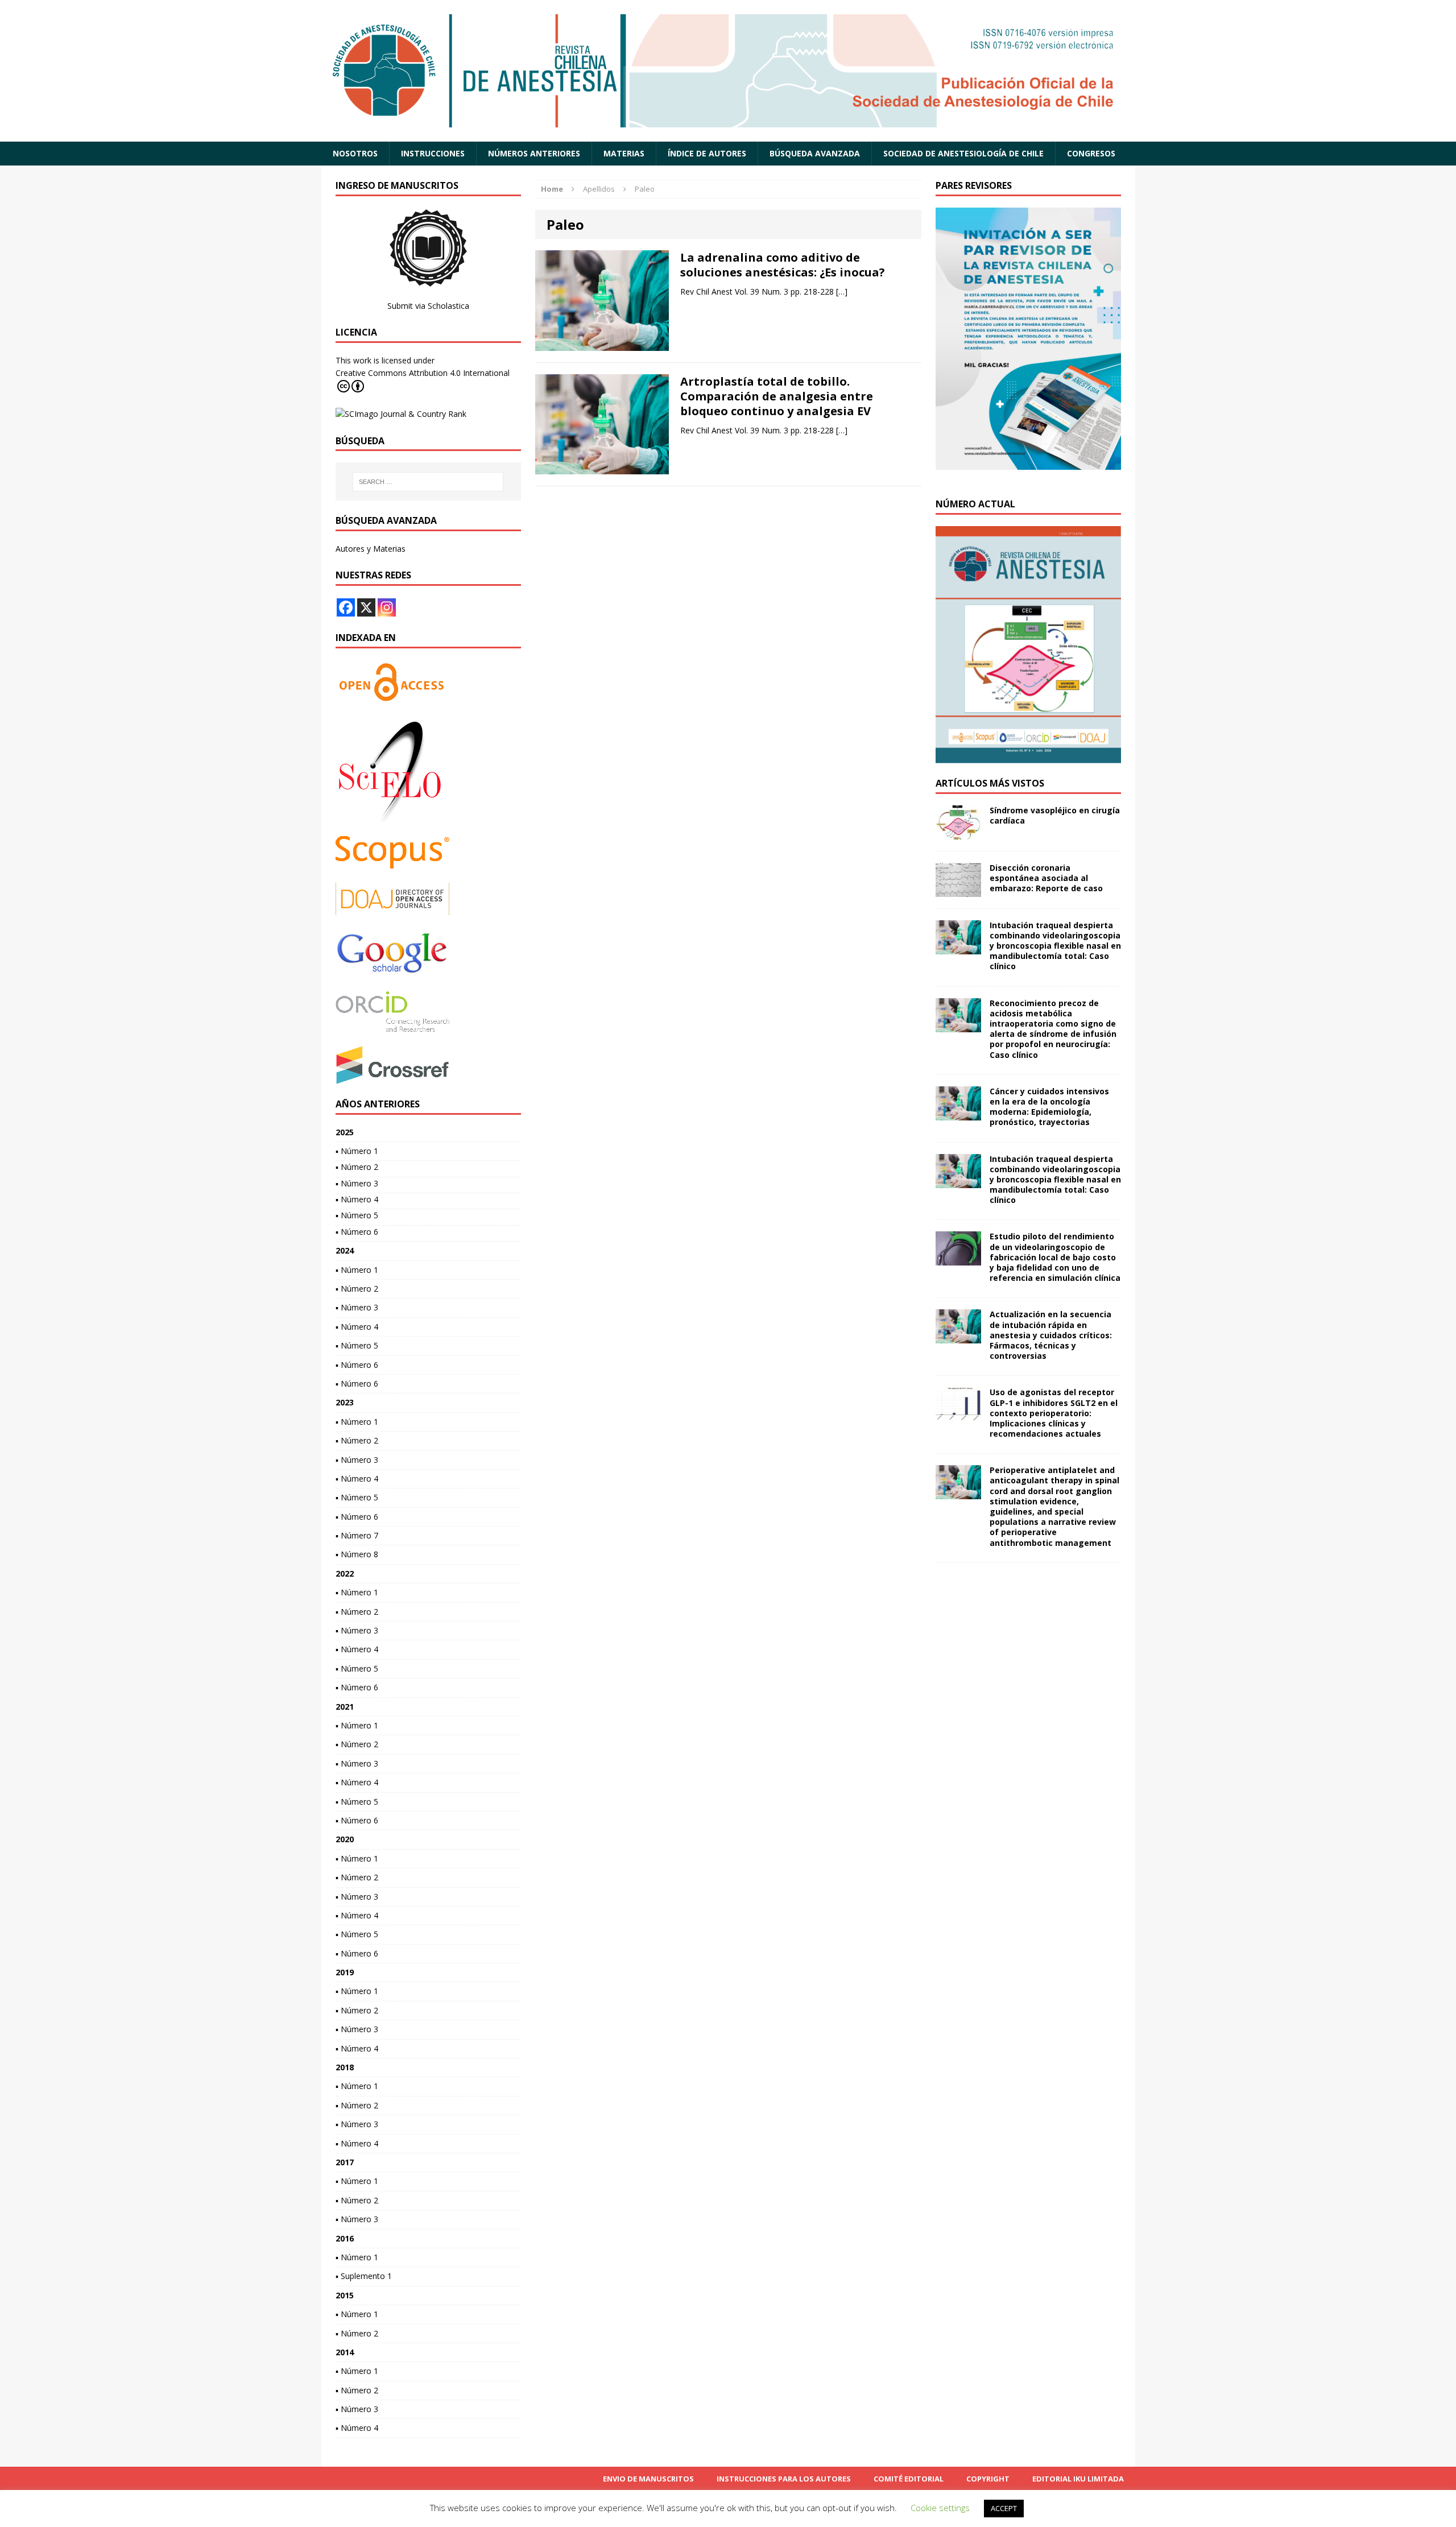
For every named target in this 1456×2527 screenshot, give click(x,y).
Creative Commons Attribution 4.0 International (423, 373)
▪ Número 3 (357, 1183)
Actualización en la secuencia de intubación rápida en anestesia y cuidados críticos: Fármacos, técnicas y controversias (1051, 1335)
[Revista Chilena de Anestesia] (728, 71)
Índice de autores (707, 153)
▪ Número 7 (357, 1535)
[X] (366, 607)
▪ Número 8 (357, 1554)
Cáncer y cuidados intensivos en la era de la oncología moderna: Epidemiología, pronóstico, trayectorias (1049, 1107)
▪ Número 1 (357, 1151)
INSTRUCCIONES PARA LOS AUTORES (784, 2479)
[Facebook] (346, 607)
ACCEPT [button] (1004, 2508)
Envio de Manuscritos (648, 2479)
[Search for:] (428, 482)
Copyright (988, 2479)
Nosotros (355, 153)
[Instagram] (387, 607)
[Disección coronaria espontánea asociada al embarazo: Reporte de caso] (958, 890)
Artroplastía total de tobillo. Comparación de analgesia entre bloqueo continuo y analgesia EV (777, 396)
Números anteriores (534, 153)
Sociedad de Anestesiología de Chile (963, 153)
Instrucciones (433, 153)
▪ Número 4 (357, 1199)
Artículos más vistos (990, 783)
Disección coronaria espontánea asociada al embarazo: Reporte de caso (1046, 878)
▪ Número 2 (357, 1167)
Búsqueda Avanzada (815, 153)
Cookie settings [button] (940, 2508)
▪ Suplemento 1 (364, 2276)
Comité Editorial (909, 2479)
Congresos (1091, 153)
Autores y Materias (371, 549)
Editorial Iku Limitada (1078, 2479)
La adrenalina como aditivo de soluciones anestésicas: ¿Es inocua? (783, 265)
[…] (842, 291)
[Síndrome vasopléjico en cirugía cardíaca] (958, 832)
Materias (624, 153)
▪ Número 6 (357, 1232)
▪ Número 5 (357, 1215)
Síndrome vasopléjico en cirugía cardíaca (1055, 815)
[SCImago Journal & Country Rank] (401, 414)
